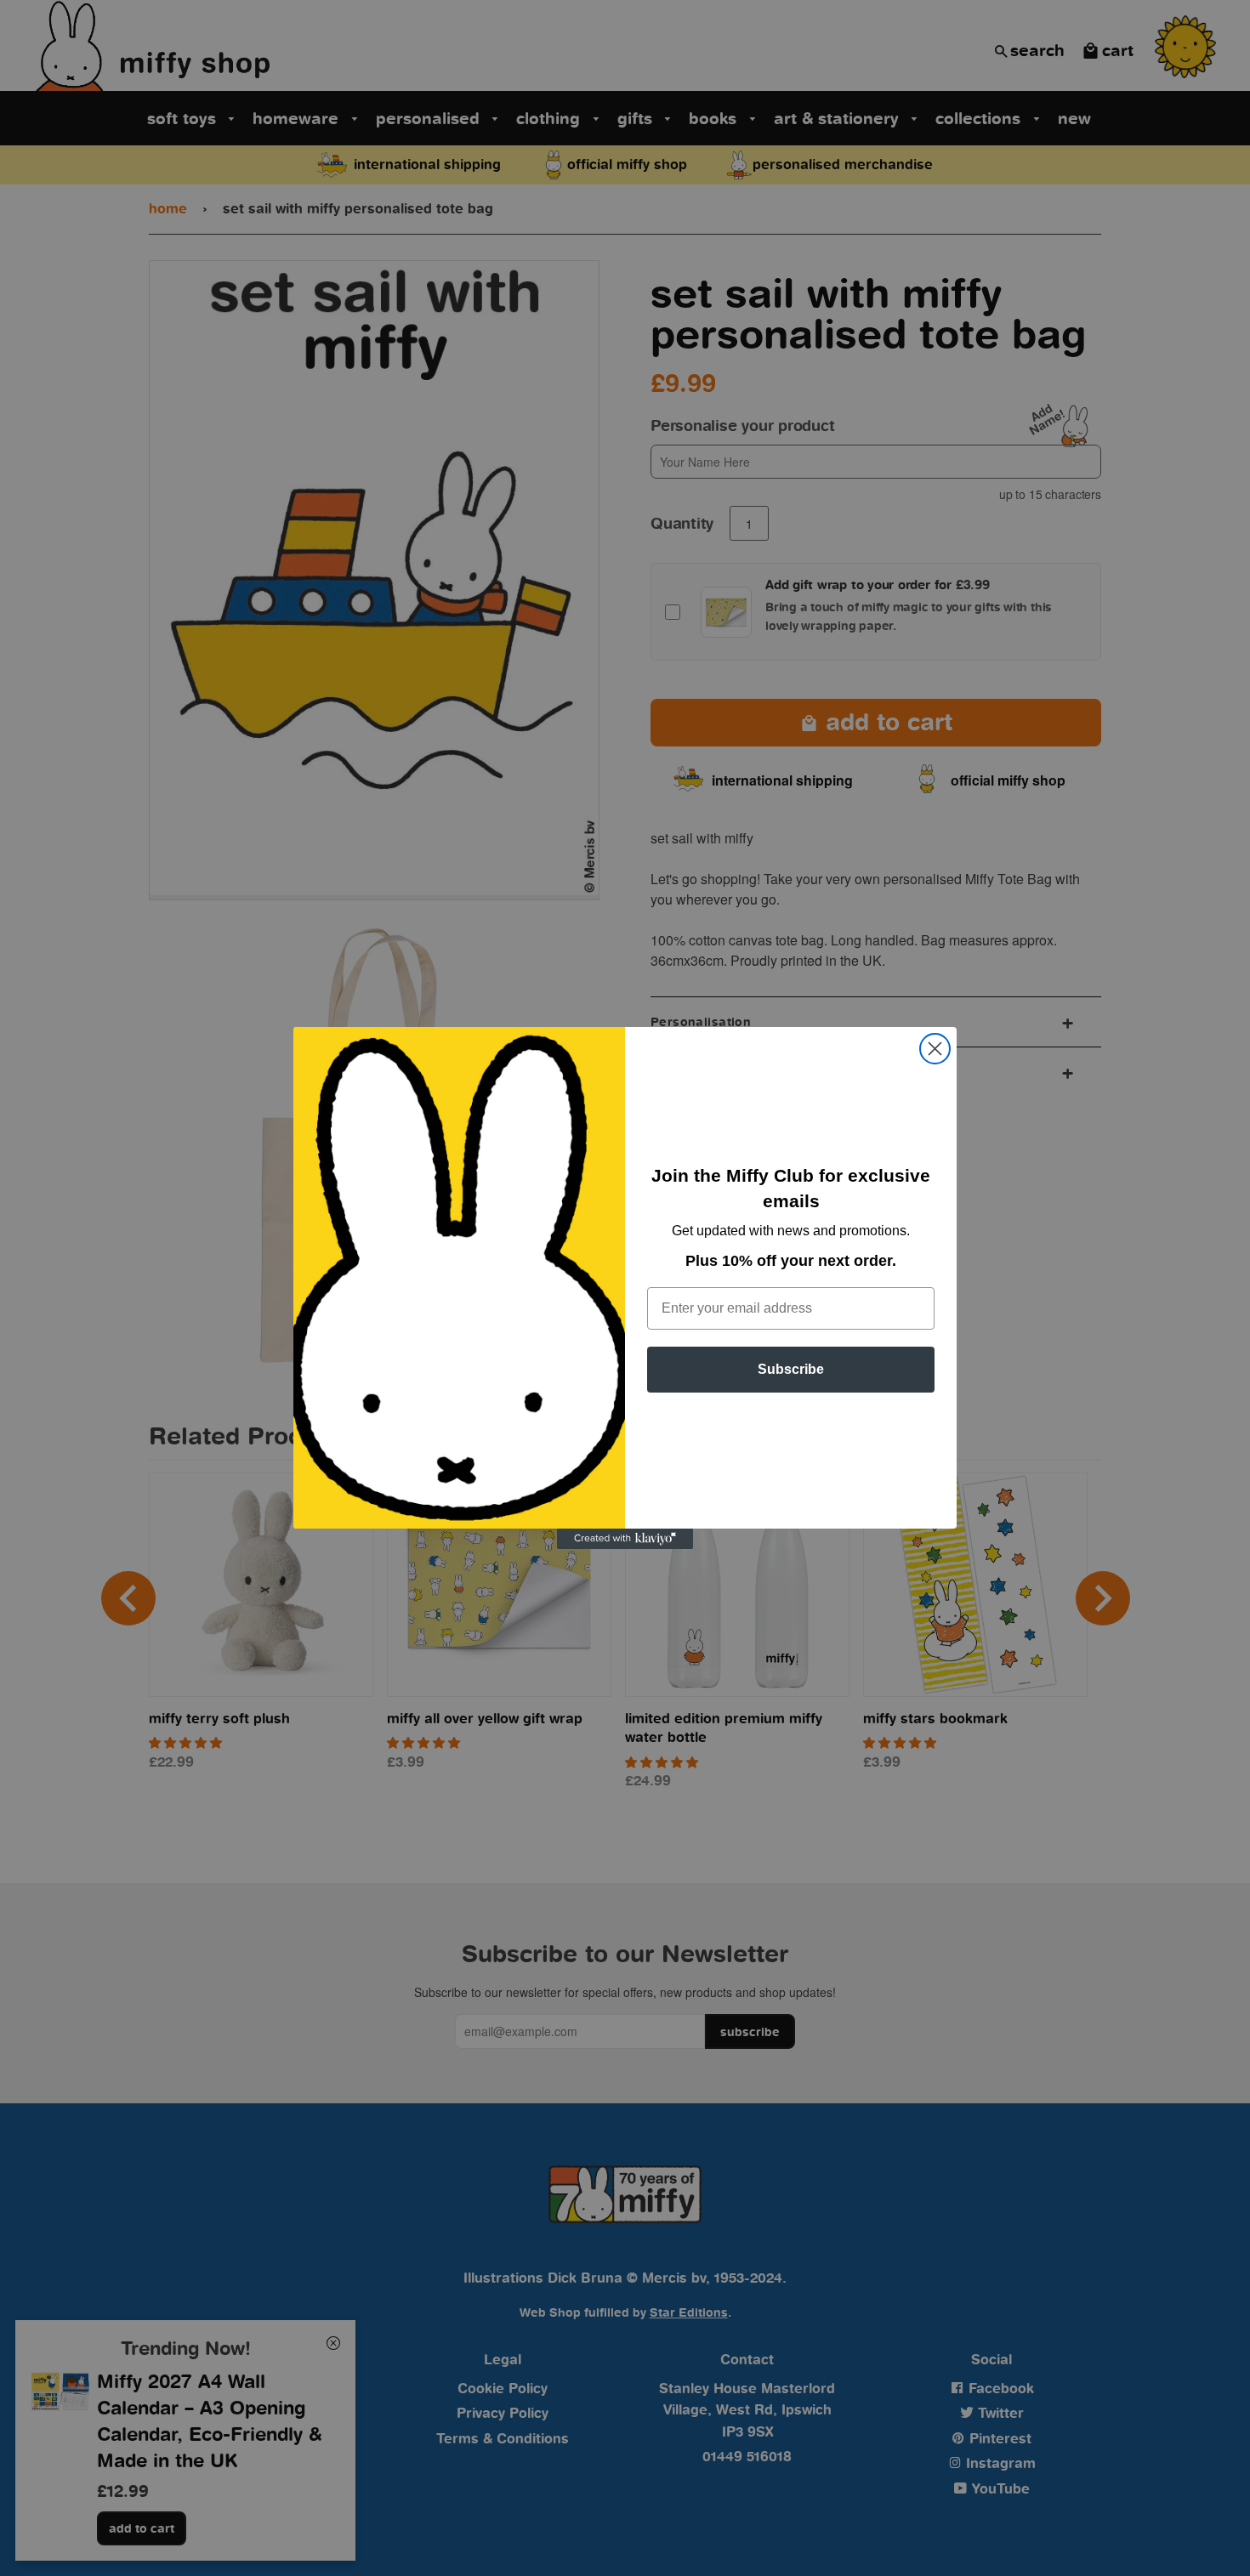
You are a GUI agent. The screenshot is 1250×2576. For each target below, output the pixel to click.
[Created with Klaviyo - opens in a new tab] (625, 1539)
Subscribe (791, 1369)
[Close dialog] (935, 1049)
